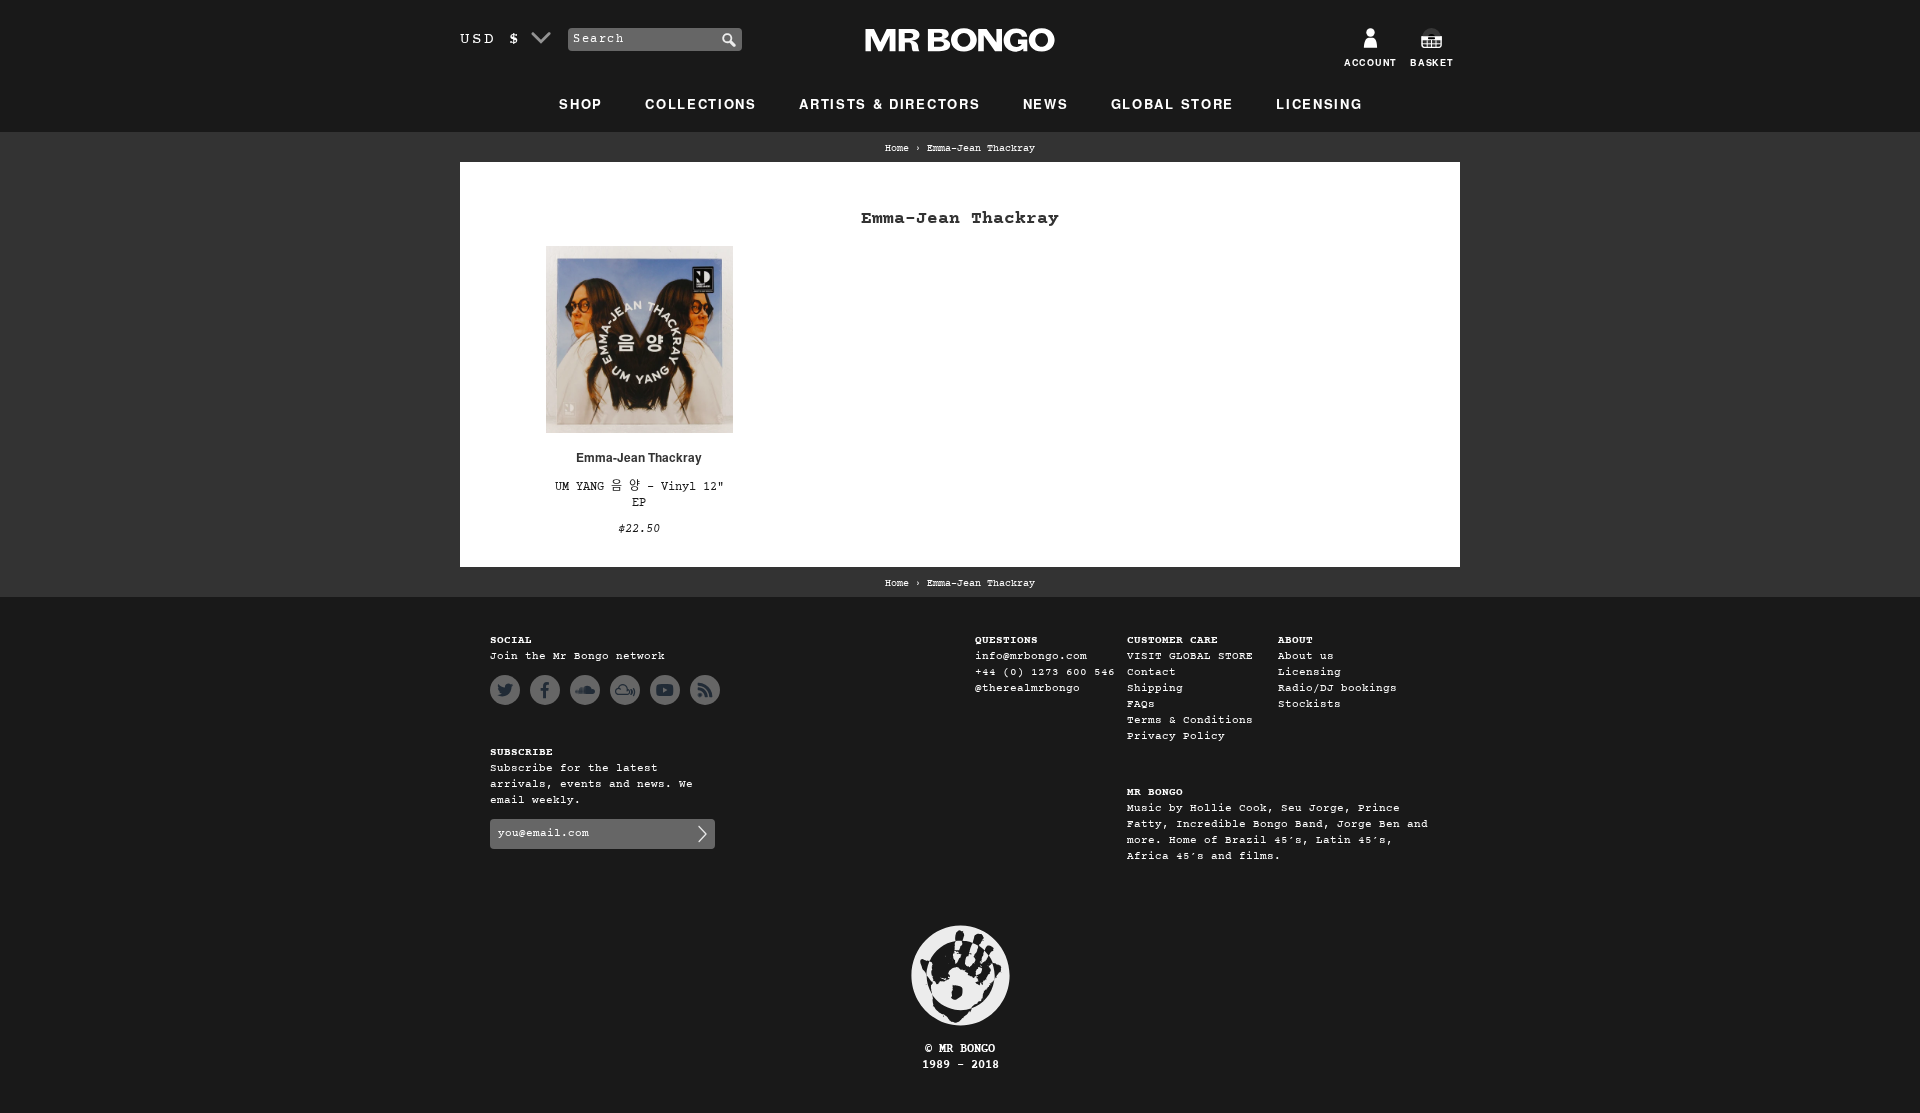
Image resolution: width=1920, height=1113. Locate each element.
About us (1306, 656)
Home (897, 149)
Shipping (1155, 688)
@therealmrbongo (1027, 688)
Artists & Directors (889, 103)
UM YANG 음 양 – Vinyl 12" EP (639, 495)
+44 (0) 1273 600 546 (1045, 672)
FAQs (1141, 704)
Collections (701, 103)
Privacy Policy (1176, 736)
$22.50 (639, 529)
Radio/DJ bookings (1337, 688)
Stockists (1309, 704)
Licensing (1319, 103)
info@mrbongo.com (1031, 656)
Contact (1151, 672)
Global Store (1172, 103)
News (1046, 103)
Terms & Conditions (1190, 720)
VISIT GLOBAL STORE (1190, 656)
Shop (581, 103)
